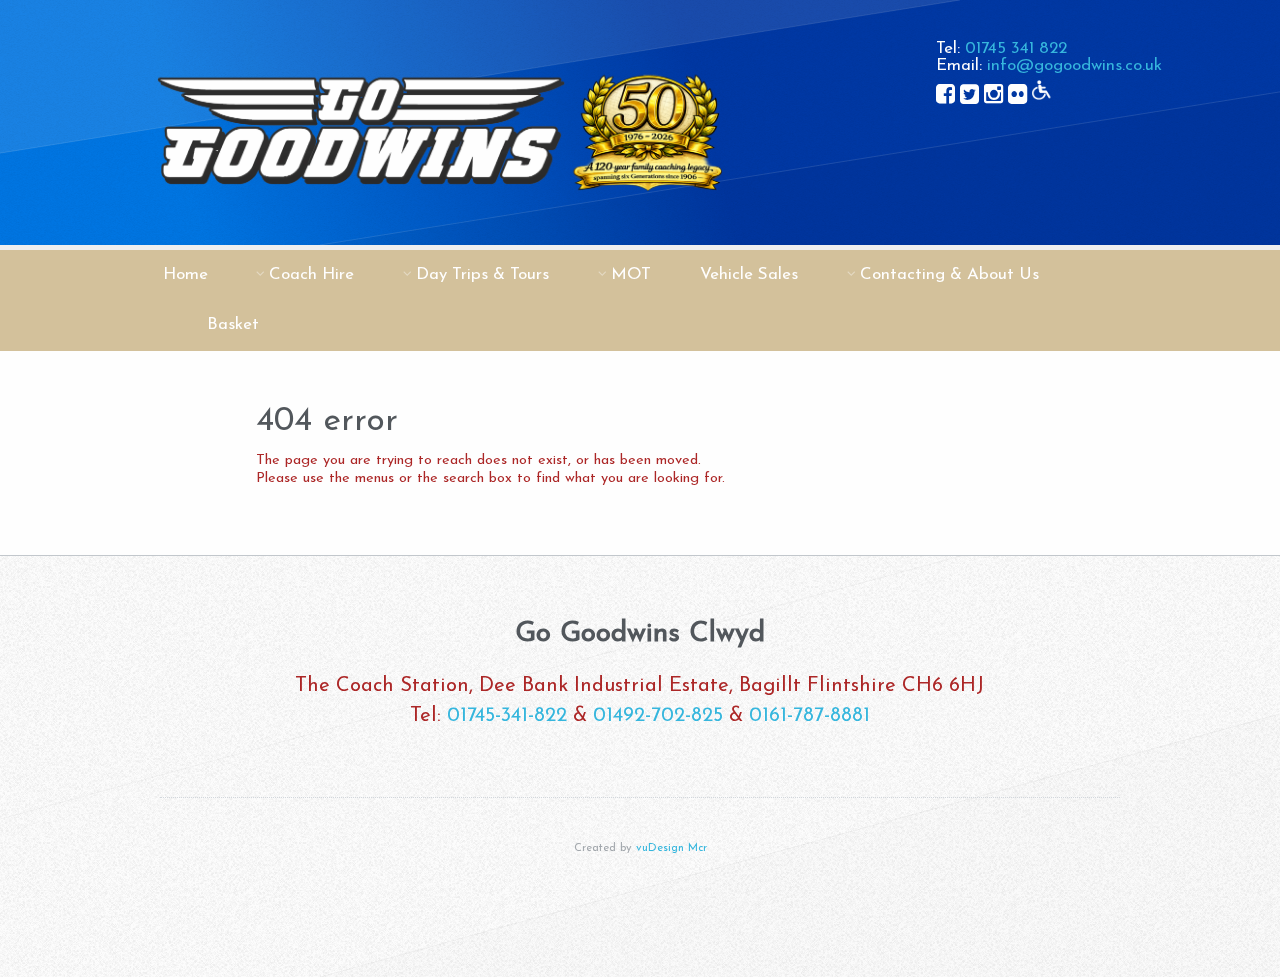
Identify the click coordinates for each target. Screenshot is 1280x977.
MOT (631, 274)
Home (185, 274)
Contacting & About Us (949, 274)
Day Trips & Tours (482, 274)
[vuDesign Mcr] (640, 926)
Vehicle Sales (749, 274)
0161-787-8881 (809, 716)
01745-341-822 (507, 716)
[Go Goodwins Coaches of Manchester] (438, 240)
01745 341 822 (1016, 48)
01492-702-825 (658, 716)
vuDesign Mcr (671, 848)
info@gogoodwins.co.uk (1074, 65)
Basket (233, 324)
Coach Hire (311, 274)
